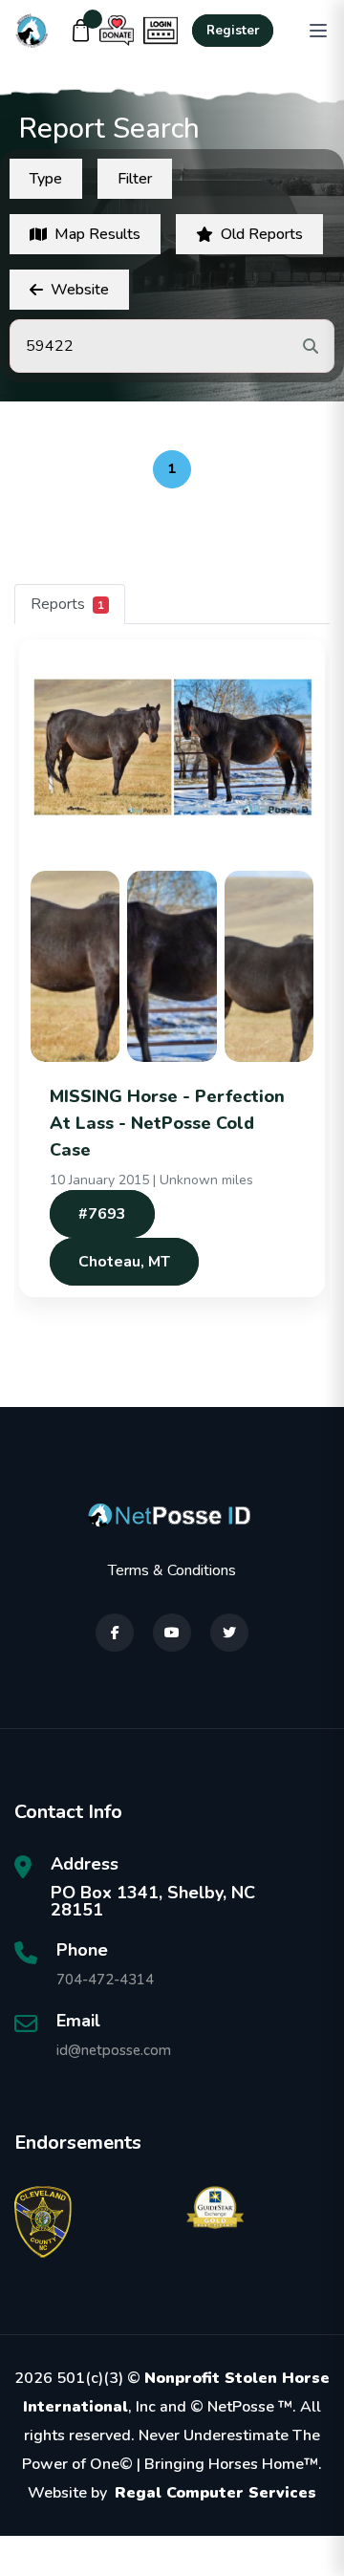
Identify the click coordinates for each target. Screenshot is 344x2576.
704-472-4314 (105, 1980)
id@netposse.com (114, 2050)
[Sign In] (161, 31)
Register (233, 31)
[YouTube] (172, 1633)
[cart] (81, 31)
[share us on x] (229, 1633)
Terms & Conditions (172, 1570)
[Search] (311, 346)
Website (80, 290)
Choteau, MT (124, 1262)
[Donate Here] (117, 31)
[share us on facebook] (115, 1633)
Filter (135, 179)
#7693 (102, 1214)
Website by (172, 2493)
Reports (67, 604)
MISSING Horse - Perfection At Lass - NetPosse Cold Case (167, 1123)
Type (46, 179)
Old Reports (262, 234)
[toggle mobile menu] (318, 31)
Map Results (97, 234)
